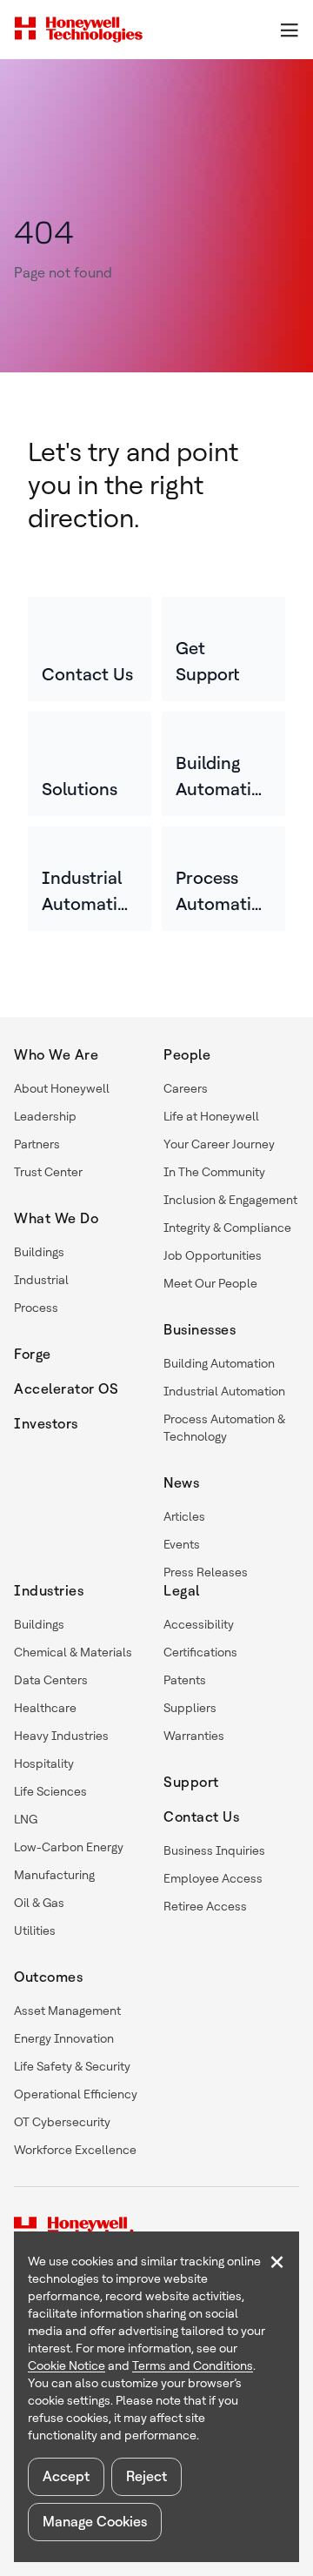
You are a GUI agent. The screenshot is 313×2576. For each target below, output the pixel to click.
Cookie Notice (67, 2365)
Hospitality (44, 1763)
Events (182, 1544)
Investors (46, 1424)
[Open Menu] (289, 30)
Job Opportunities (213, 1255)
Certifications (200, 1652)
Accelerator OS (66, 1389)
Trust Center (48, 1172)
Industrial (41, 1280)
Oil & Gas (39, 1903)
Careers (186, 1088)
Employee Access (213, 1878)
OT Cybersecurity (62, 2122)
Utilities (35, 1930)
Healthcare (45, 1708)
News (181, 1483)
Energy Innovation (64, 2038)
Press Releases (206, 1572)
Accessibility (199, 1624)
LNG (26, 1819)
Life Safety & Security (72, 2066)
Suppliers (190, 1708)
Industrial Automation (224, 1391)
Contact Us (201, 1817)
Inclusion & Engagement (230, 1200)
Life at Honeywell (211, 1116)
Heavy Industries (61, 1736)
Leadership (45, 1116)
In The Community (214, 1172)
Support (191, 1782)
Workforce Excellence (75, 2150)
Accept (66, 2476)
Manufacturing (54, 1875)
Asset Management (67, 2011)
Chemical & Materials (73, 1652)
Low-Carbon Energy (69, 1847)
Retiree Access (205, 1906)
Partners (37, 1144)
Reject (147, 2476)
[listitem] (90, 649)
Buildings (39, 1252)
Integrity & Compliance (227, 1228)
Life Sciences (50, 1791)
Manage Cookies (95, 2522)
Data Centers (51, 1680)
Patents (185, 1680)
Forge (33, 1354)
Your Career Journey (219, 1144)
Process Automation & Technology (224, 1428)
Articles (184, 1516)
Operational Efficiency (76, 2094)
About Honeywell (62, 1088)
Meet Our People (210, 1283)
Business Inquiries (214, 1850)
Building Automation (219, 1363)
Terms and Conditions (193, 2365)
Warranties (194, 1736)
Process (36, 1308)
